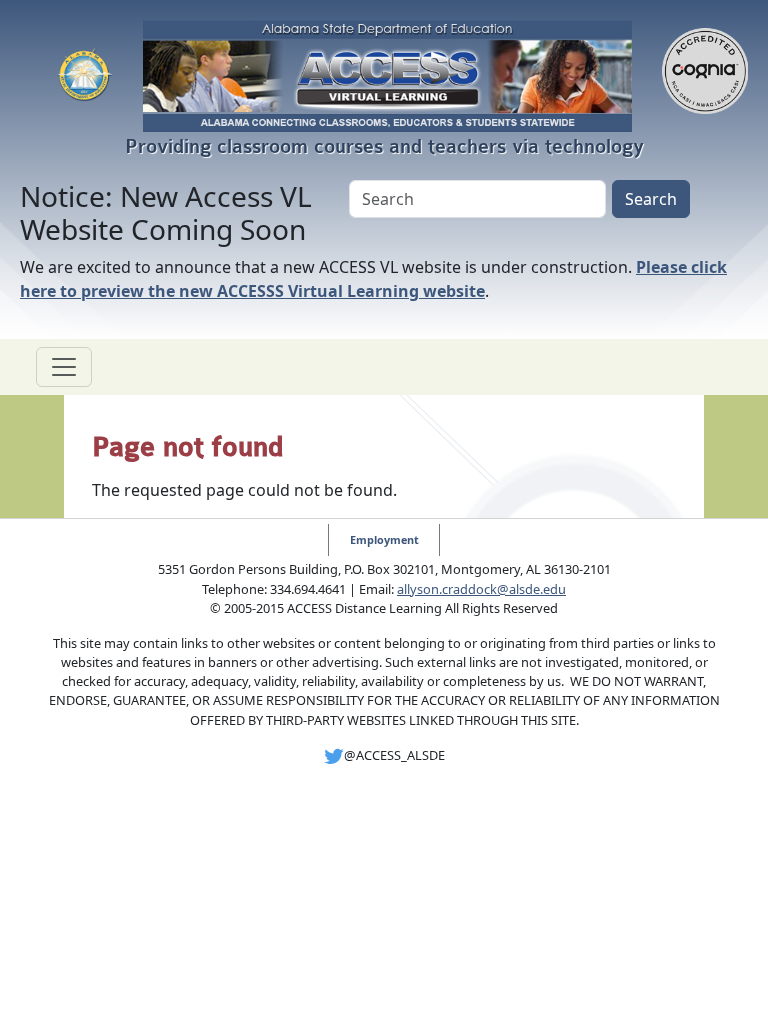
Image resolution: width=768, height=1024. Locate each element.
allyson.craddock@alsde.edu (481, 589)
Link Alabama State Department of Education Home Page (85, 76)
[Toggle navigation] (64, 367)
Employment (384, 539)
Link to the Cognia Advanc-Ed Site (705, 76)
